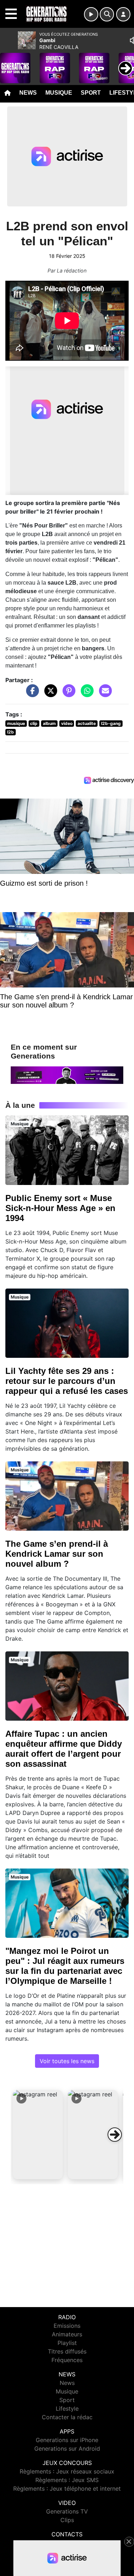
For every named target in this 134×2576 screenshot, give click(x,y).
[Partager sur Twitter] (49, 694)
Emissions (67, 2326)
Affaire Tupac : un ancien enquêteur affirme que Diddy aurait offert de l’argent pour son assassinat (64, 1749)
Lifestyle (67, 2409)
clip (34, 723)
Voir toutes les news (67, 2061)
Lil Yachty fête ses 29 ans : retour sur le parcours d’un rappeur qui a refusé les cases (67, 1381)
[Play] (9, 63)
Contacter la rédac (67, 2417)
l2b (11, 732)
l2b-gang (111, 723)
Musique (59, 93)
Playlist (67, 2343)
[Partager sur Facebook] (31, 694)
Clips (67, 2520)
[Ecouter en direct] (91, 14)
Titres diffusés (67, 2351)
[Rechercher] (107, 14)
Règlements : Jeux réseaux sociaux (67, 2471)
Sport (91, 93)
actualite (87, 723)
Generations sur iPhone (67, 2440)
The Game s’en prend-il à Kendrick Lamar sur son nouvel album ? (57, 1554)
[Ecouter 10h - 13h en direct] (67, 1075)
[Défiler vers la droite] (115, 2135)
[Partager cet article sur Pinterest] (67, 694)
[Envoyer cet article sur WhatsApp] (85, 694)
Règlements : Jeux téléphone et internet (67, 2489)
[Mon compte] (123, 14)
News (28, 93)
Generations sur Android (67, 2449)
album (49, 723)
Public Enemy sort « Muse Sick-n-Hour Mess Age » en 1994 (60, 1208)
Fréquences (67, 2360)
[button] (38, 2135)
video (67, 723)
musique (16, 723)
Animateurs (67, 2334)
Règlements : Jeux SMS (67, 2480)
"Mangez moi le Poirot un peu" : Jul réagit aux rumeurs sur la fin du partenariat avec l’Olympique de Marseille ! (65, 1966)
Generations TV (67, 2511)
